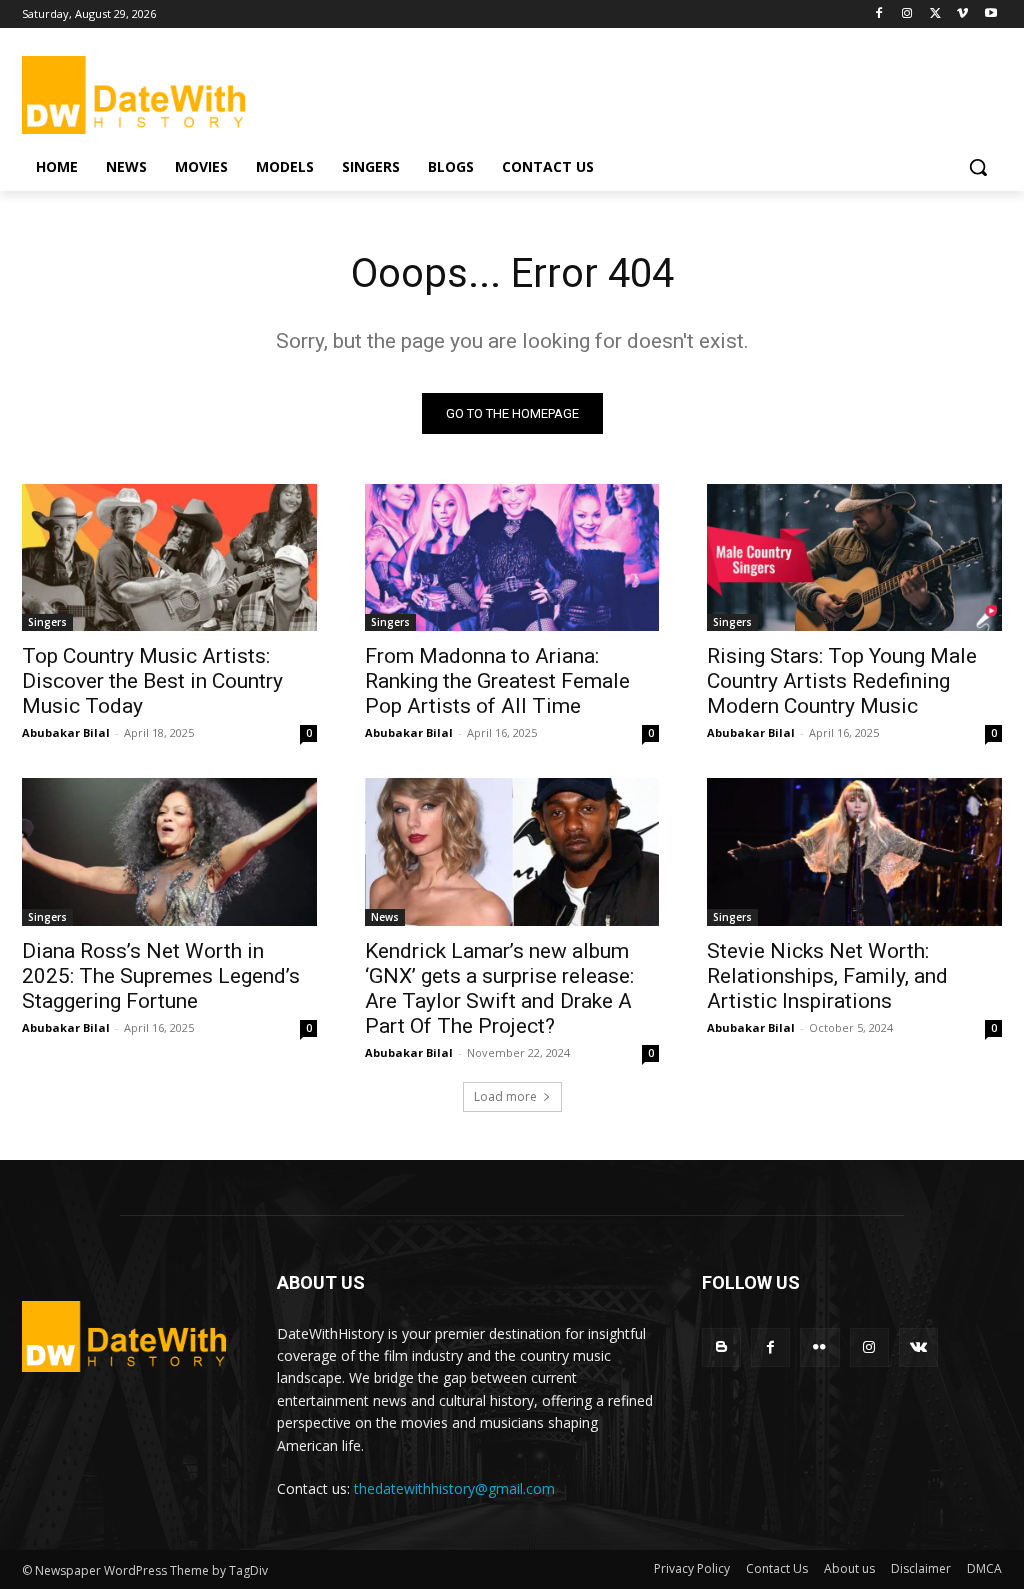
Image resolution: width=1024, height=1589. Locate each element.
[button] (978, 167)
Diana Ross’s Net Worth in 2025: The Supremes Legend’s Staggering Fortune (161, 976)
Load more (505, 1096)
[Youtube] (990, 14)
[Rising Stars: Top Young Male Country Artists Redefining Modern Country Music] (854, 557)
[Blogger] (721, 1347)
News (385, 917)
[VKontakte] (918, 1347)
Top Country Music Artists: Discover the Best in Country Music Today (152, 681)
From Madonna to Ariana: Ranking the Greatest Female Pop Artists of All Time (497, 681)
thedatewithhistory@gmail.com (454, 1488)
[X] (935, 14)
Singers (47, 622)
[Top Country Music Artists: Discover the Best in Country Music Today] (169, 557)
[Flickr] (819, 1347)
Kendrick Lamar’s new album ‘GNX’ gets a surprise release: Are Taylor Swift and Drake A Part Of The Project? (499, 988)
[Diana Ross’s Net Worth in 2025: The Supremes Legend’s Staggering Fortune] (169, 851)
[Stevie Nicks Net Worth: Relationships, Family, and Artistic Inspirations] (854, 851)
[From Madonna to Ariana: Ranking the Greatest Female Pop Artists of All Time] (512, 557)
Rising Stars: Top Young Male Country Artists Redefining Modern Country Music (842, 681)
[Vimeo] (962, 14)
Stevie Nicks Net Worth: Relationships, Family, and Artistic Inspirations (827, 976)
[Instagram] (907, 14)
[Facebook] (879, 14)
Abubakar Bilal (66, 732)
